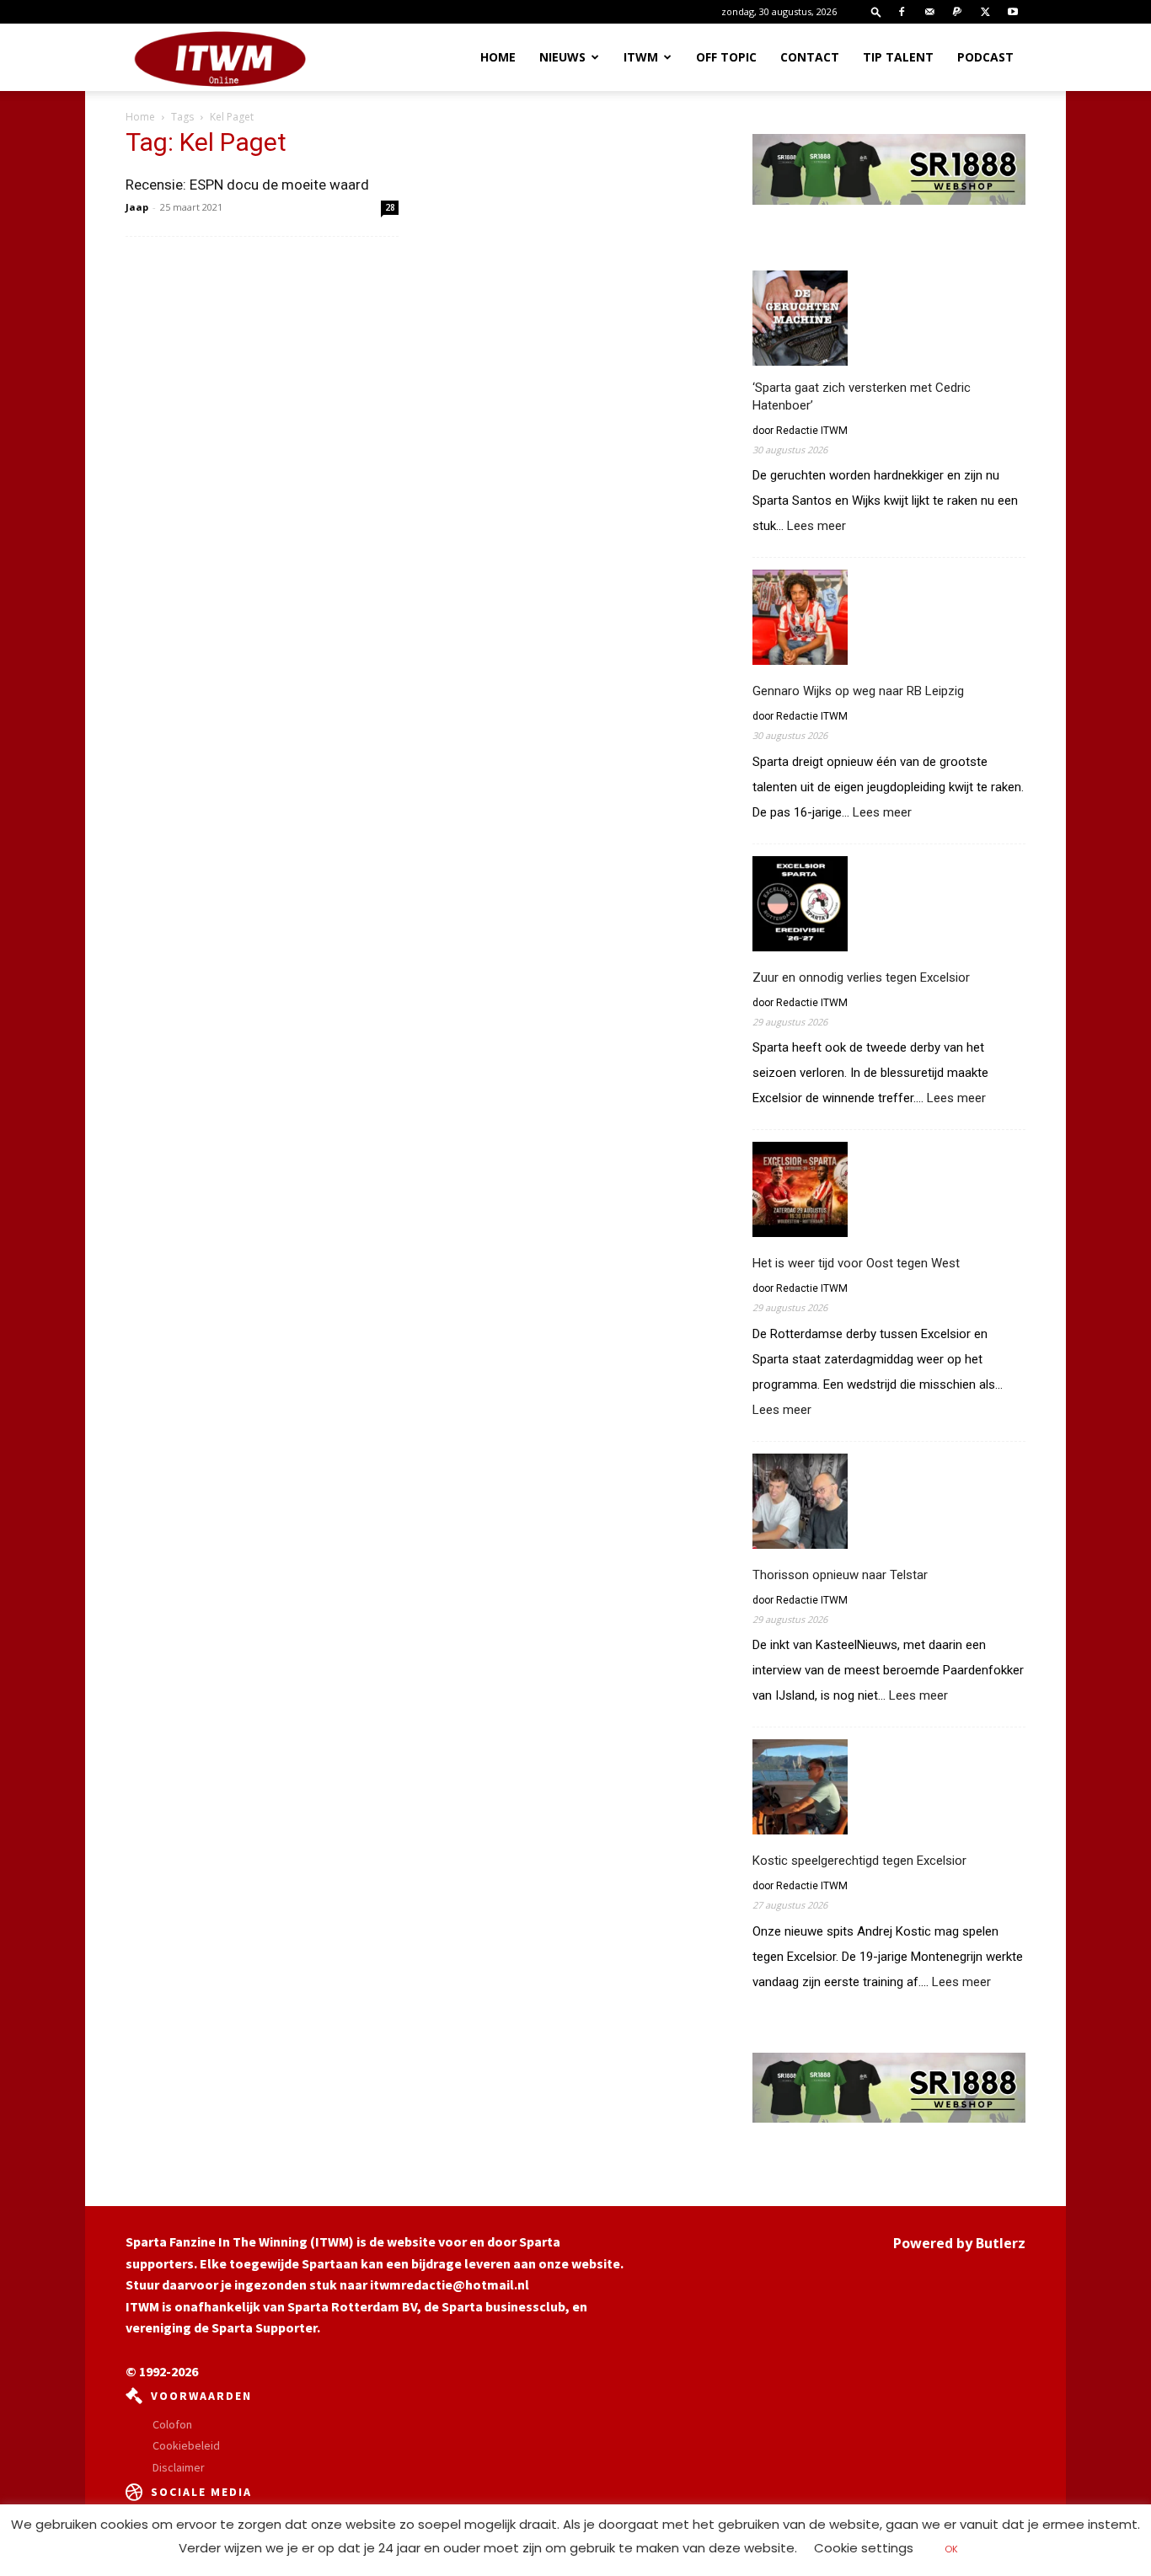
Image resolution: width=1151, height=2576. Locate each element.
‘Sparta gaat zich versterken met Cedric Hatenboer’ (862, 396)
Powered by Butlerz (959, 2243)
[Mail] (929, 12)
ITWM (641, 57)
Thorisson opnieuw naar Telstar (840, 1575)
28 (390, 207)
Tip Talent (898, 57)
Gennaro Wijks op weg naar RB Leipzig (858, 691)
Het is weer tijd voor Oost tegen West (856, 1263)
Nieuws (562, 57)
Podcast (985, 57)
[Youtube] (1013, 12)
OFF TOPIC (726, 57)
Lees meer (816, 527)
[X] (985, 12)
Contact (810, 57)
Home (498, 57)
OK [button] (951, 2549)
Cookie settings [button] (864, 2548)
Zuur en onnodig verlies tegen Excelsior (861, 977)
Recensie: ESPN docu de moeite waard (247, 185)
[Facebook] (902, 12)
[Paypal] (957, 12)
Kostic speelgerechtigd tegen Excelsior (859, 1861)
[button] (876, 11)
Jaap (137, 207)
